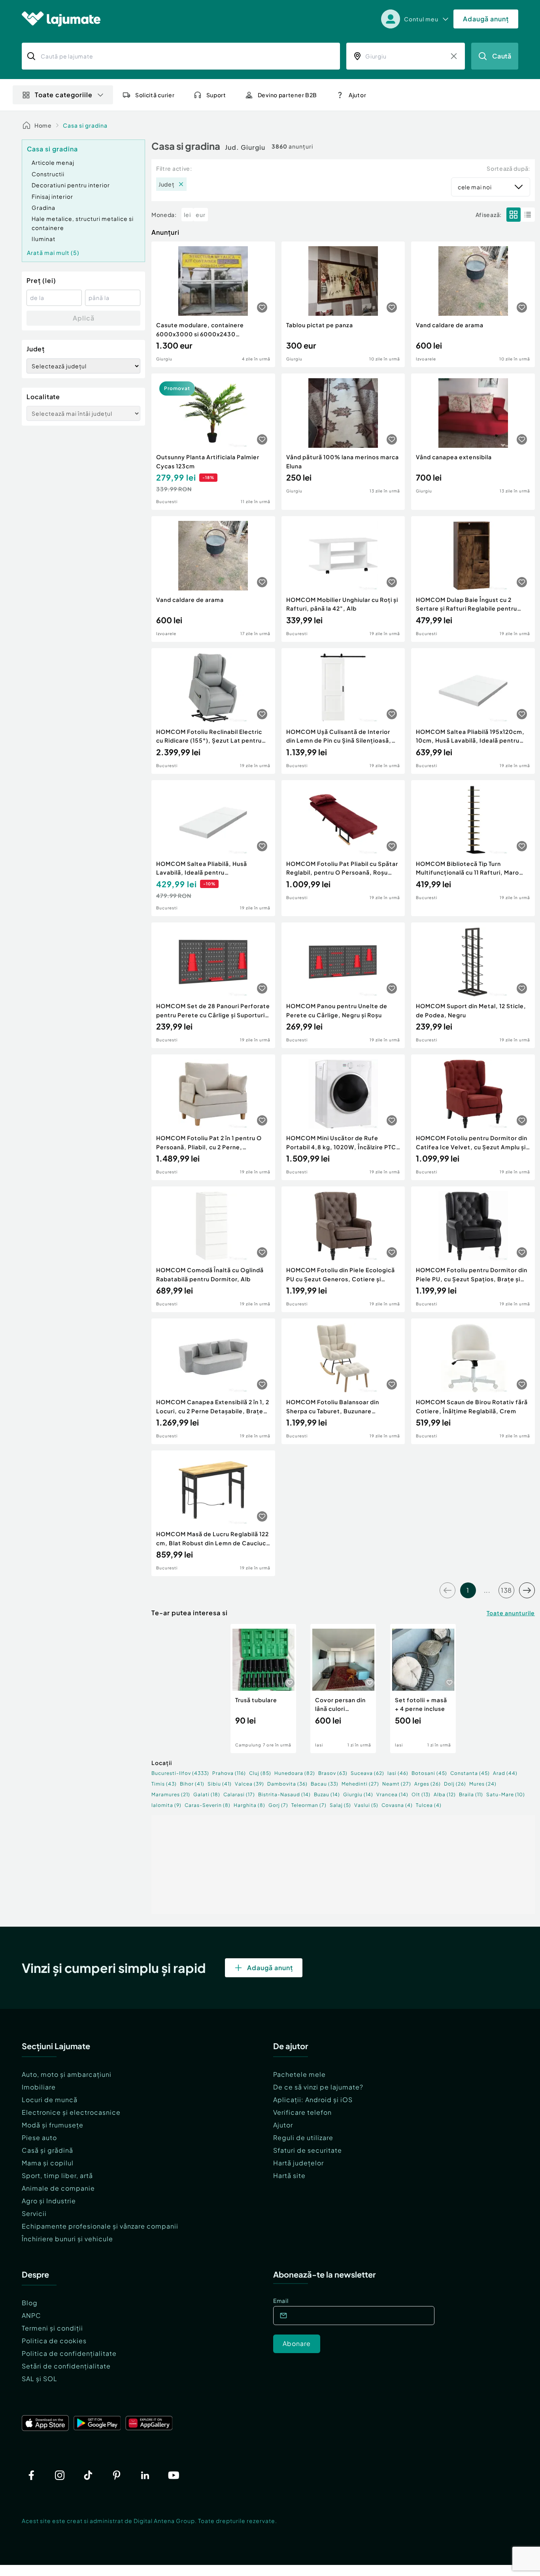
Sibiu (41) (220, 1784)
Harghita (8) (249, 1805)
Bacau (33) (325, 1784)
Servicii (34, 2213)
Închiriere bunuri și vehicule (67, 2239)
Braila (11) (471, 1794)
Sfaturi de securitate (308, 2150)
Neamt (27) (397, 1784)
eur (201, 215)
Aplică (84, 318)
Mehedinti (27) (360, 1784)
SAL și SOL (40, 2379)
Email (281, 2301)
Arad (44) (505, 1773)
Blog (30, 2303)
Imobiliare (39, 2087)
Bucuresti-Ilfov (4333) (180, 1773)
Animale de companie (58, 2188)
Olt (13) (421, 1794)
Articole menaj (53, 162)
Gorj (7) (278, 1805)
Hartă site (289, 2175)
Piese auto (39, 2138)
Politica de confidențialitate (69, 2353)
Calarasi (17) (239, 1794)
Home (43, 125)
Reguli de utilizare (303, 2138)
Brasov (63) (333, 1773)
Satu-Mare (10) (506, 1794)
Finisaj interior (52, 196)
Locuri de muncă (50, 2100)
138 (506, 1590)
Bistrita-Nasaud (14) (284, 1794)
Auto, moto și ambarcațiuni (67, 2074)
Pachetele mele (299, 2074)
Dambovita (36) (287, 1784)
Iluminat (43, 239)
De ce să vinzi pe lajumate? (318, 2087)
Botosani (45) (429, 1773)
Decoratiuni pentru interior (71, 185)
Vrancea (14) (392, 1794)
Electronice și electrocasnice (71, 2112)
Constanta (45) (470, 1773)
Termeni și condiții (52, 2328)
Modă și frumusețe (53, 2125)
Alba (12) (445, 1794)
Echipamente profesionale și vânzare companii (100, 2226)
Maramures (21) (171, 1794)
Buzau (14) (327, 1794)
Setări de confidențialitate (66, 2366)
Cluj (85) (260, 1773)
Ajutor (283, 2125)
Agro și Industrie (49, 2201)
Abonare (297, 2343)
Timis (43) (164, 1784)
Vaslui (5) (366, 1805)
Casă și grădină (47, 2150)
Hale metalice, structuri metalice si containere (83, 223)
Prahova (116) (229, 1773)
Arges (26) (428, 1784)
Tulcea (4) (429, 1805)
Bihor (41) (192, 1784)
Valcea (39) (249, 1784)
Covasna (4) (397, 1805)
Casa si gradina (85, 125)
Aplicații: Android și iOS (313, 2100)
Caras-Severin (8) (208, 1805)
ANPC (31, 2315)
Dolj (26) (455, 1784)
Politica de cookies (54, 2341)
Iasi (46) (398, 1773)
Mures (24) (483, 1784)
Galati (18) (207, 1794)
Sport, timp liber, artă (57, 2175)
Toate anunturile (511, 1613)
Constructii (48, 174)
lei (187, 215)
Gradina (43, 207)
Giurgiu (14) (358, 1794)
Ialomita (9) (166, 1805)
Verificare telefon (302, 2112)
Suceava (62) (367, 1773)
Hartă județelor (298, 2163)
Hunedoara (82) (295, 1773)
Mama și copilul (48, 2163)
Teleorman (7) (309, 1805)
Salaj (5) (340, 1805)
